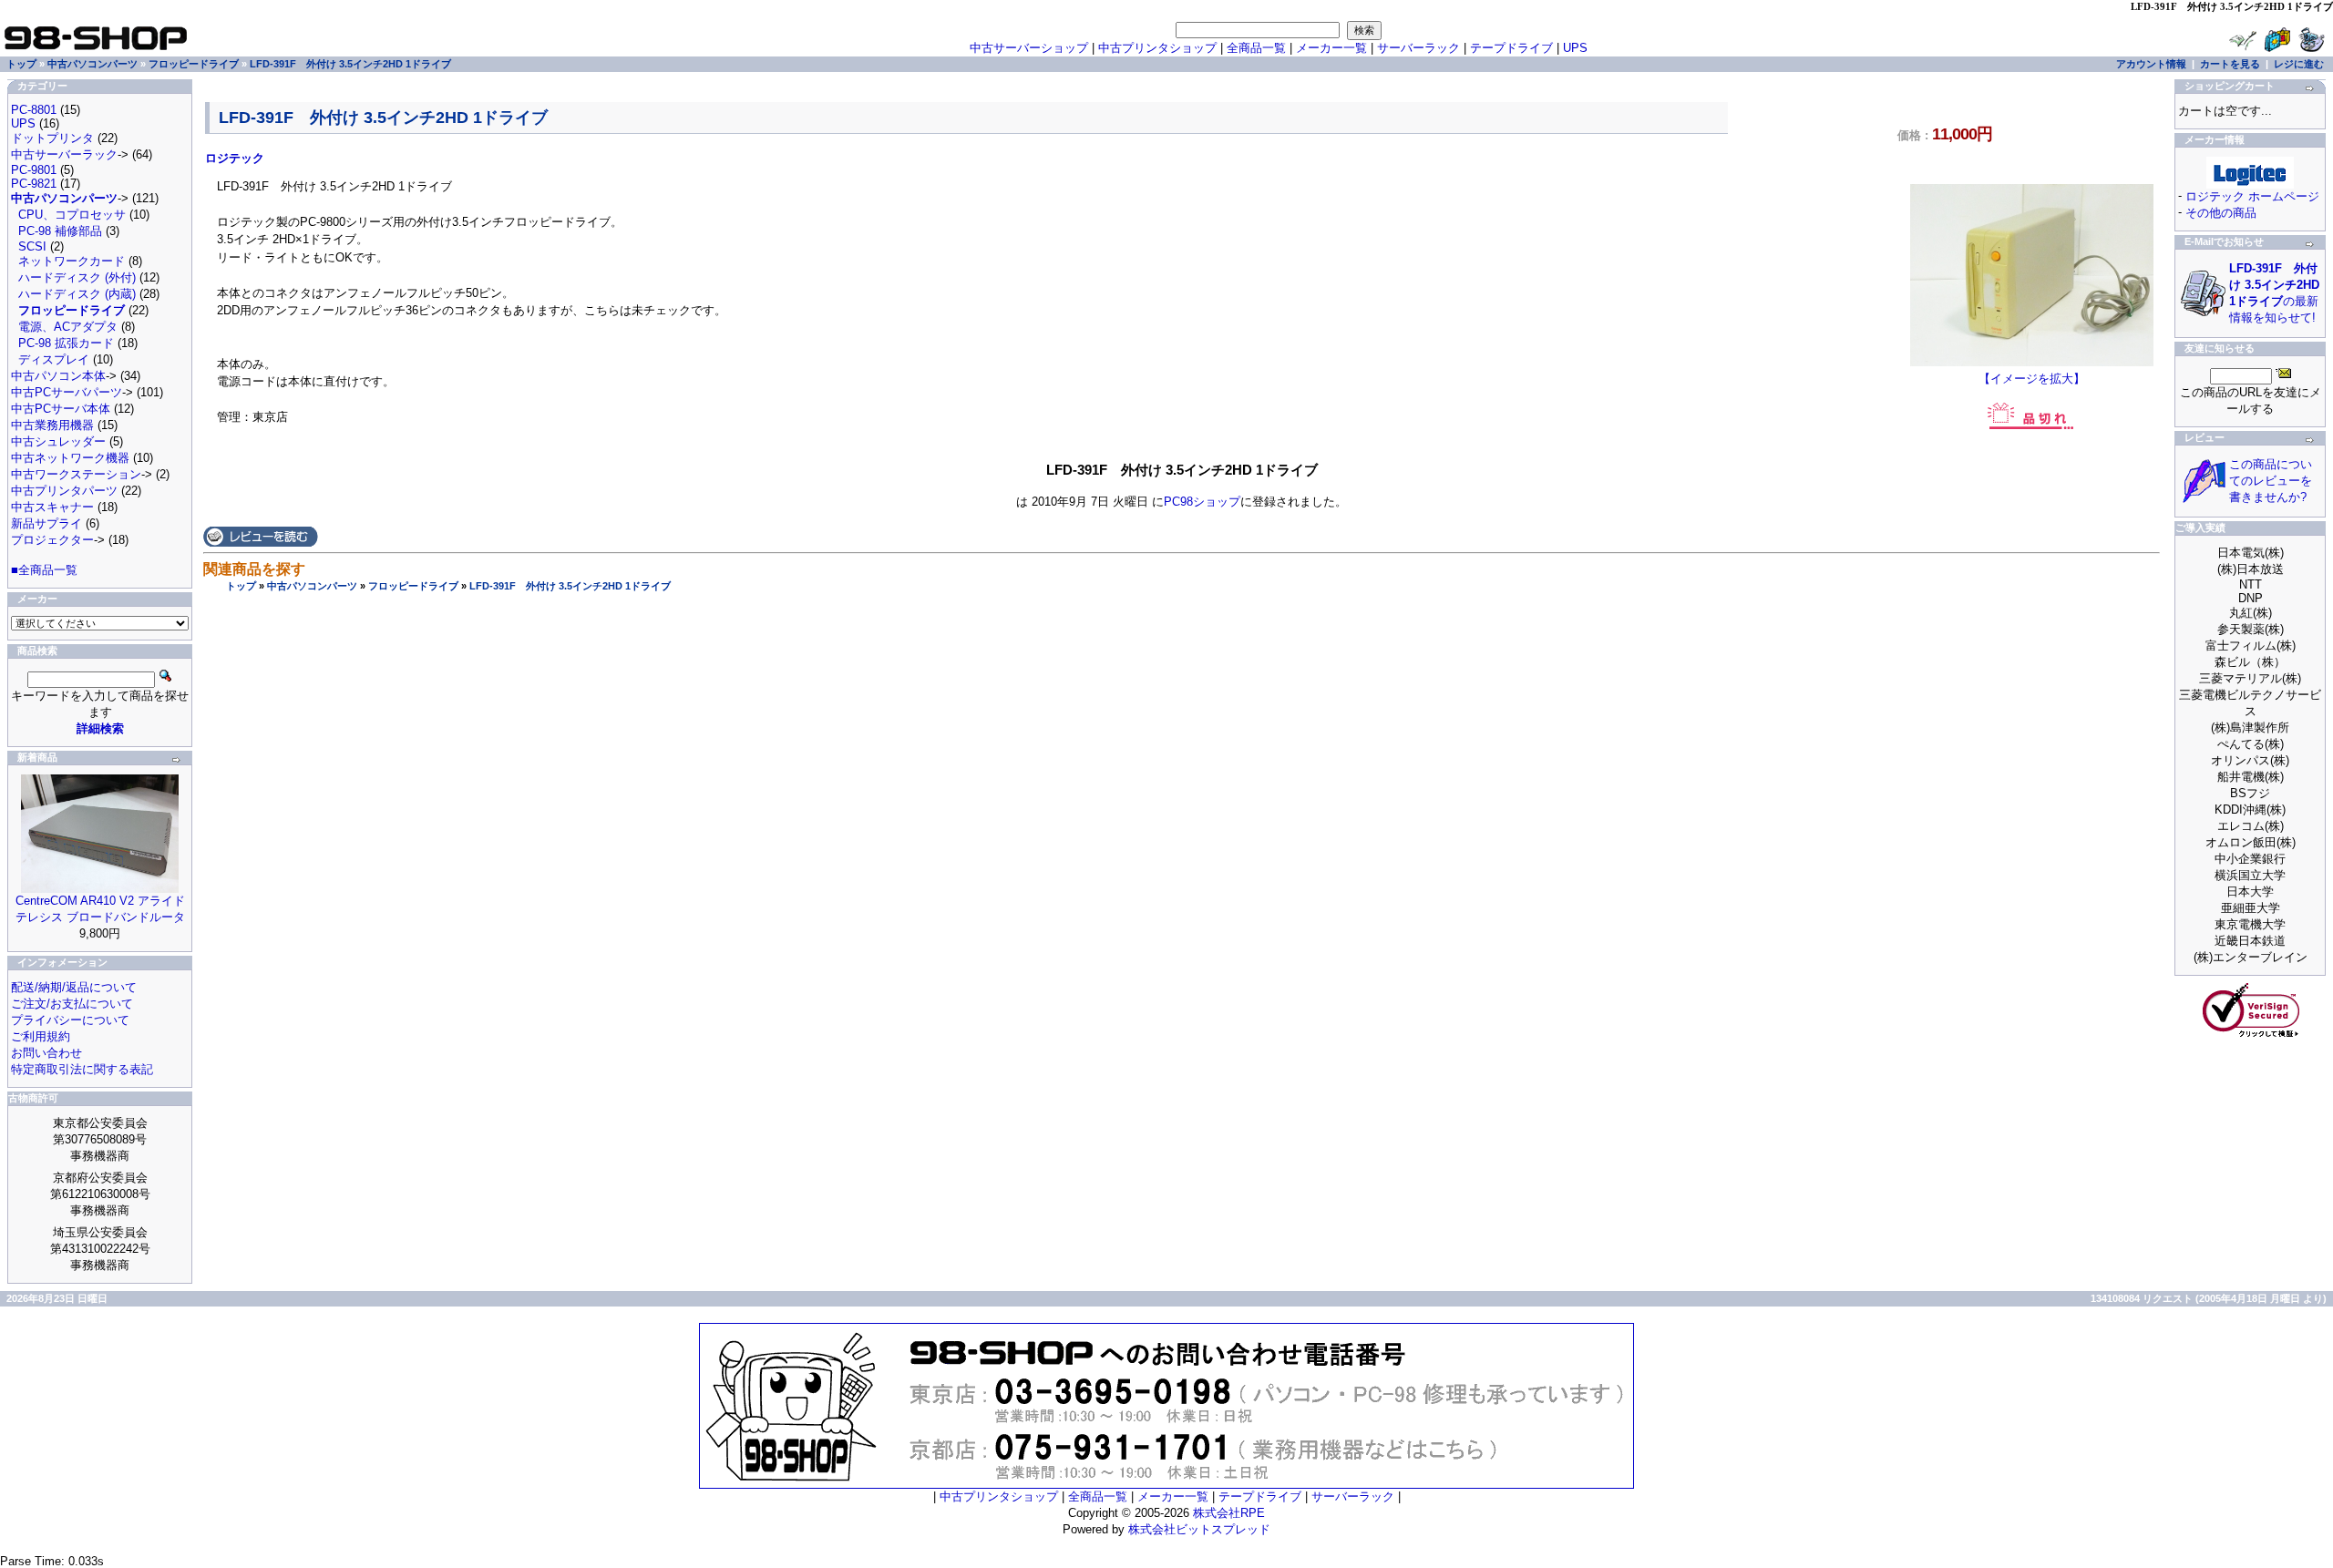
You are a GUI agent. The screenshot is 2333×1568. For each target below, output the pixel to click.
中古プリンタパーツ (64, 491)
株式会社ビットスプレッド (1199, 1529)
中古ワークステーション (76, 474)
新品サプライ (46, 523)
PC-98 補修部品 (60, 231)
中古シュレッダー (58, 441)
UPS (1575, 48)
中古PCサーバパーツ (67, 392)
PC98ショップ (1202, 502)
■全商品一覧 (44, 570)
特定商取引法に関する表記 (82, 1069)
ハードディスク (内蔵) (77, 294)
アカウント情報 (2151, 64)
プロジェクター (52, 540)
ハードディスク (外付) (77, 277)
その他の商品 (2221, 213)
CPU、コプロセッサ (72, 215)
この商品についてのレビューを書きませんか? (2271, 481)
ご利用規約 (41, 1036)
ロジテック (235, 158)
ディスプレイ (54, 359)
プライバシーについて (70, 1020)
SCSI (32, 246)
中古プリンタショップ (1157, 48)
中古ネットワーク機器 (70, 458)
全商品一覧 (1256, 48)
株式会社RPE (1229, 1513)
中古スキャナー (52, 507)
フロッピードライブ (413, 586)
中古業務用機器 (52, 425)
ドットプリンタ (52, 138)
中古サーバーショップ (1029, 48)
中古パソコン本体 (58, 376)
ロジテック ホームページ (2252, 196)
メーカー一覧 (1331, 48)
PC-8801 (34, 110)
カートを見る (2230, 64)
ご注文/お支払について (72, 1004)
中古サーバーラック (64, 154)
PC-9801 (34, 170)
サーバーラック (1418, 48)
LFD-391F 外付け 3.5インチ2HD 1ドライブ (570, 586)
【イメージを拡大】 (2032, 379)
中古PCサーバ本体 (61, 409)
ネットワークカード (72, 261)
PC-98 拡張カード (66, 343)
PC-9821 (34, 184)
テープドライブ (1511, 48)
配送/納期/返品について (74, 987)
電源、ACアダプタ (68, 327)
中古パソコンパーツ (312, 586)
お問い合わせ (46, 1053)
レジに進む (2299, 64)
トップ (241, 586)
